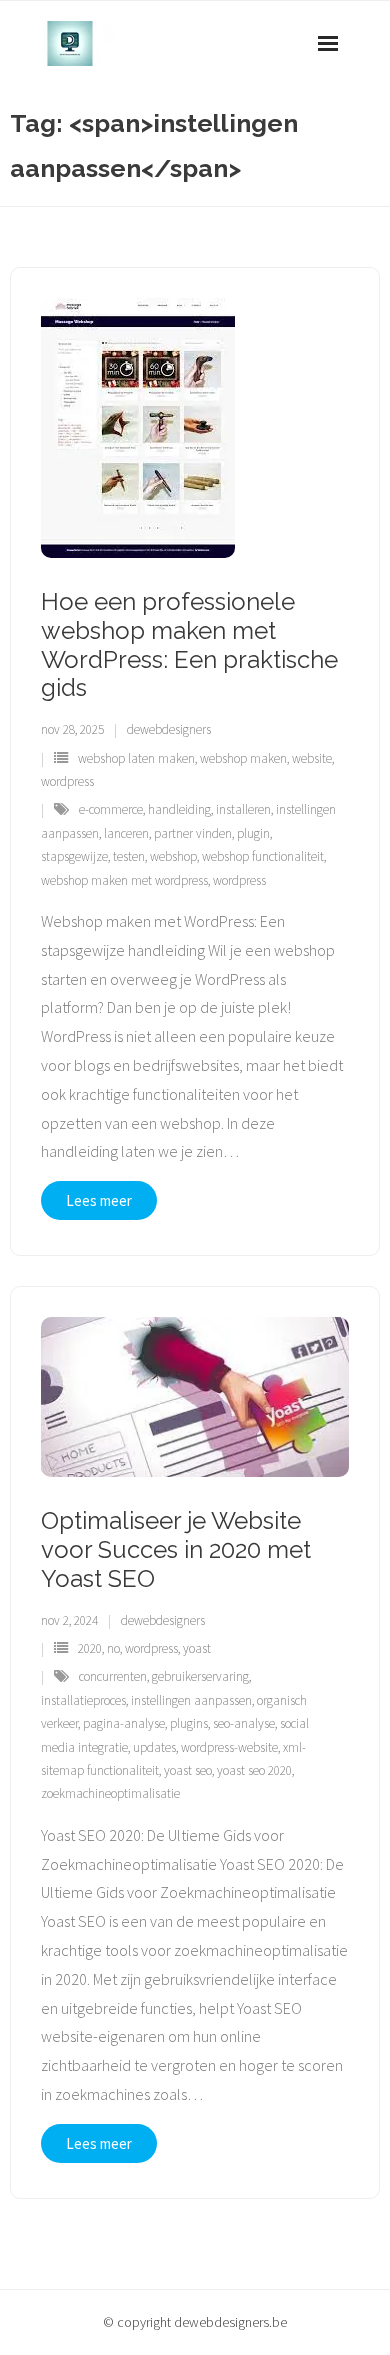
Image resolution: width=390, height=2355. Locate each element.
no (113, 1648)
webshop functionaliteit (263, 856)
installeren (243, 809)
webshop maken (243, 758)
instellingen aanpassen (191, 1700)
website (312, 758)
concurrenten (113, 1676)
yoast (197, 1648)
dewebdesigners (169, 729)
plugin (253, 833)
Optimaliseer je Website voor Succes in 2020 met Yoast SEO (176, 1549)
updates (154, 1747)
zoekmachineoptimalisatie (110, 1793)
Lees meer (99, 1200)
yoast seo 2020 (254, 1770)
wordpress (67, 781)
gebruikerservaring (200, 1676)
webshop (173, 856)
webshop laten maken (136, 758)
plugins (189, 1723)
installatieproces (83, 1700)
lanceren (126, 833)
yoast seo (188, 1770)
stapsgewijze (74, 856)
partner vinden (193, 833)
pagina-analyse (124, 1723)
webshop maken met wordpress (124, 880)
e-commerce (111, 809)
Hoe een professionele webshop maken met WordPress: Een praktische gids (189, 644)
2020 (90, 1648)
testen (129, 856)
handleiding (179, 809)
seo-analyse (244, 1723)
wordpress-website (229, 1747)
